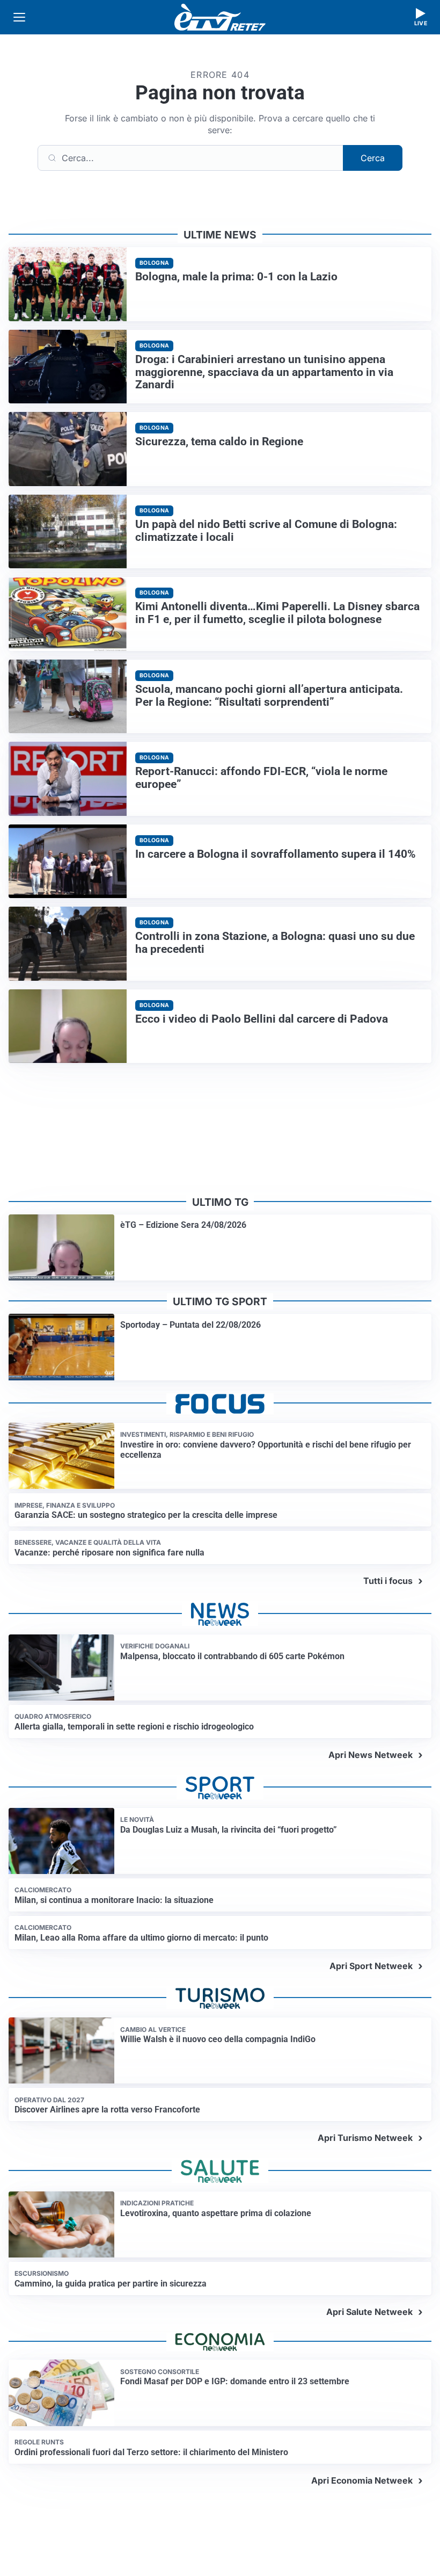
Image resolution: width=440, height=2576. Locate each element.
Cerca (373, 158)
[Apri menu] (19, 17)
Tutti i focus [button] (388, 1581)
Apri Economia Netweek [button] (362, 2480)
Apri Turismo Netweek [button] (365, 2138)
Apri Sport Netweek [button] (371, 1966)
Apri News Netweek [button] (371, 1755)
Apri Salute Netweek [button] (369, 2312)
